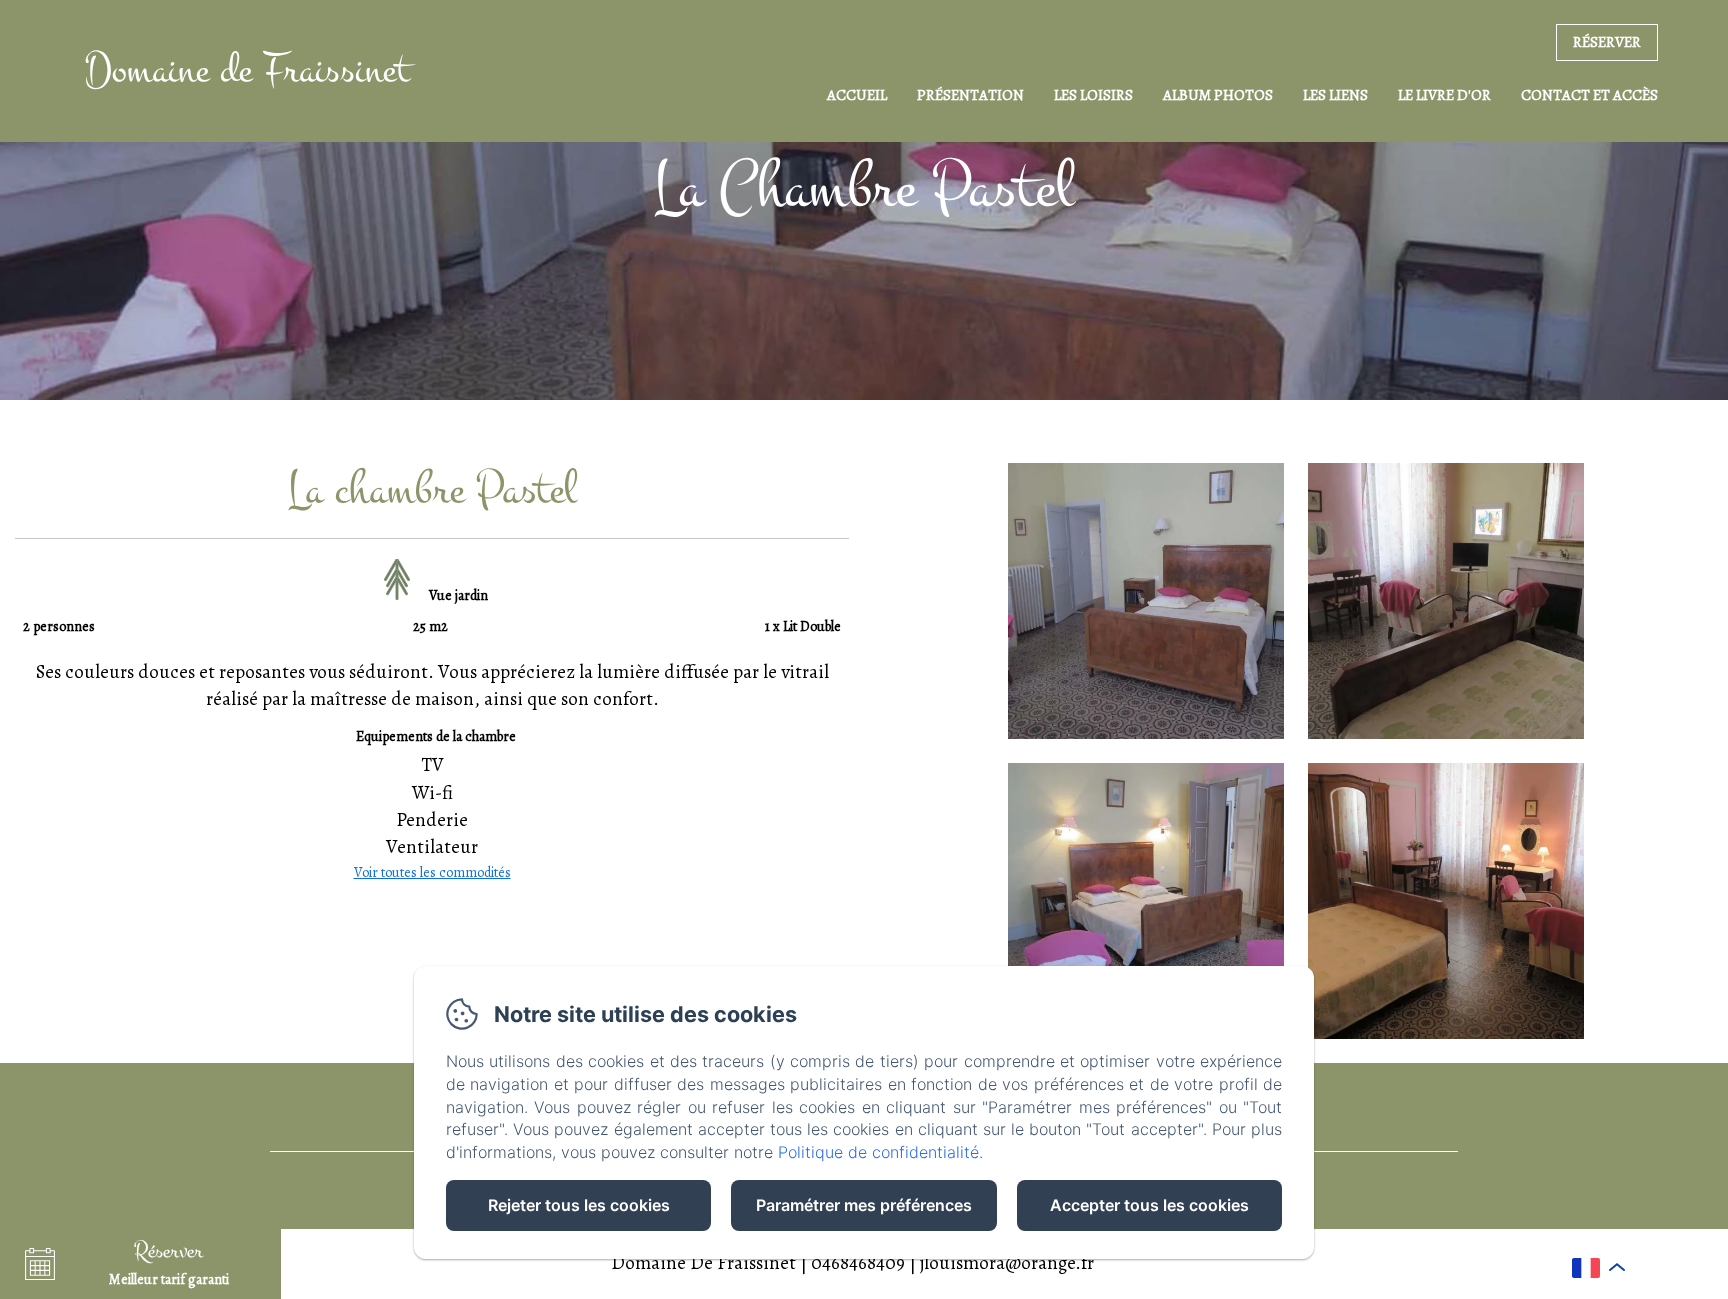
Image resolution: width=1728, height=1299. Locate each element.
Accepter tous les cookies (1149, 1205)
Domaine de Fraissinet (247, 70)
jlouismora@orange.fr (1007, 1263)
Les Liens (1335, 95)
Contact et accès (1589, 95)
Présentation (970, 95)
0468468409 (858, 1263)
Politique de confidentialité (878, 1152)
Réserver (1607, 42)
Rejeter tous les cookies (579, 1205)
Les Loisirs (1093, 95)
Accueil (857, 95)
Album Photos (1218, 95)
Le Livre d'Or (1444, 95)
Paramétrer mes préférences (864, 1205)
